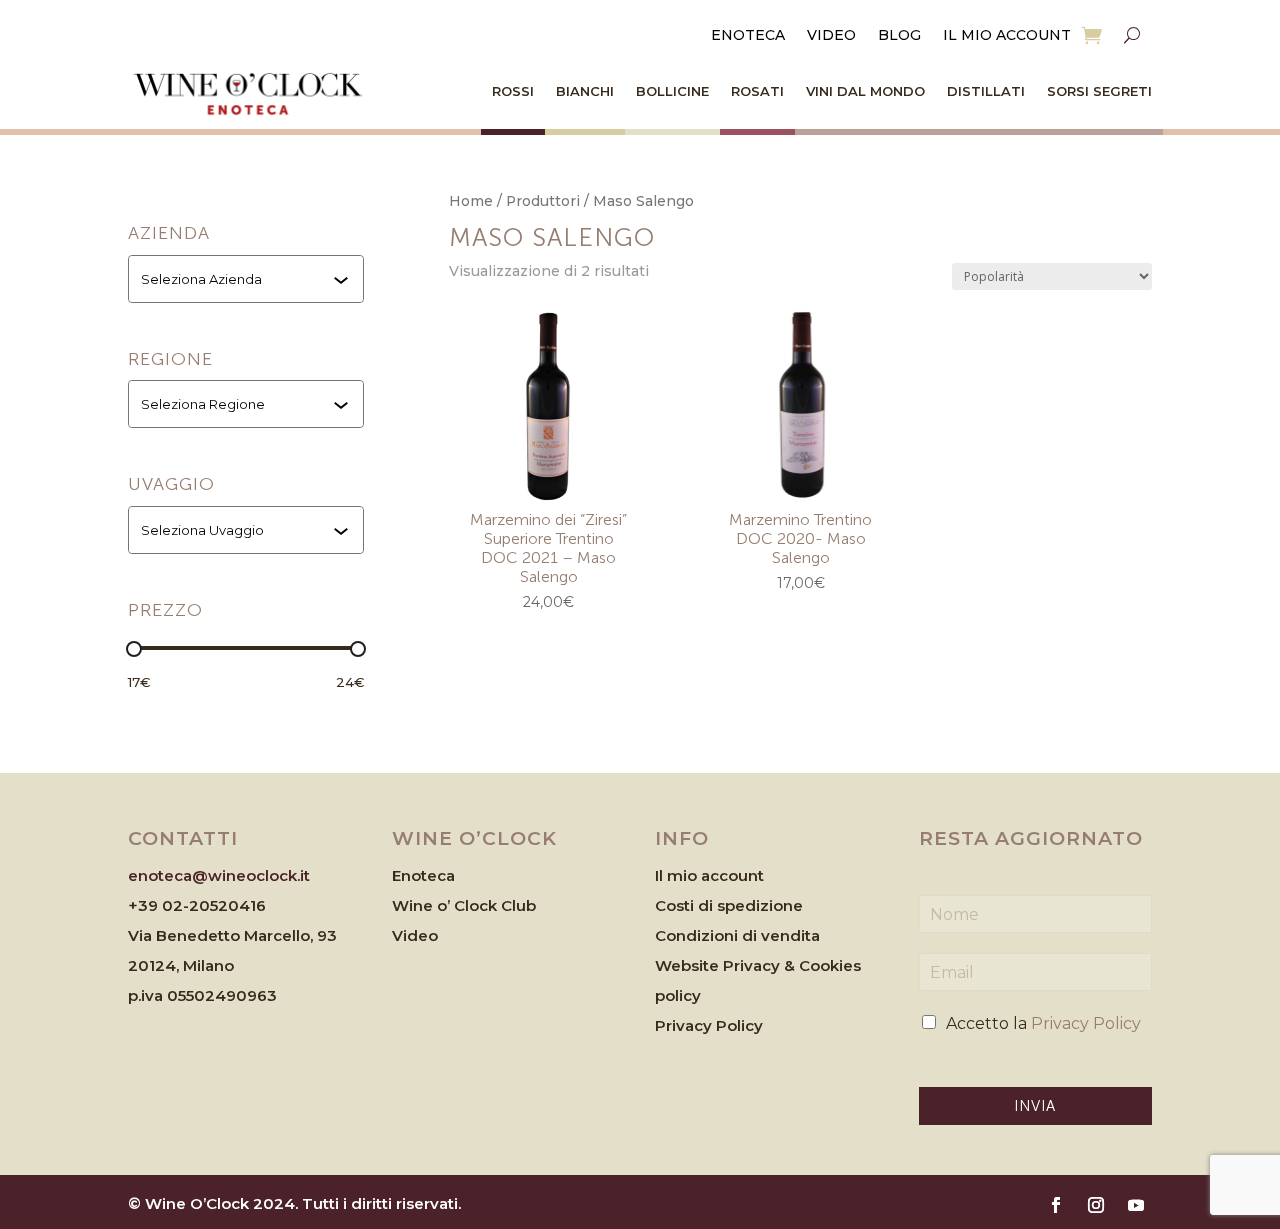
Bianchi (585, 91)
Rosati (757, 91)
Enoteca (748, 36)
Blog (899, 36)
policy (678, 995)
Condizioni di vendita (737, 935)
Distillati (986, 91)
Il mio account (1007, 36)
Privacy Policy (709, 1025)
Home (471, 201)
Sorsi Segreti (1099, 91)
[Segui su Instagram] (1096, 1205)
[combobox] (248, 279)
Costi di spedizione (729, 905)
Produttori (543, 201)
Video (831, 36)
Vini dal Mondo (865, 91)
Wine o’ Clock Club (464, 905)
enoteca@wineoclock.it (219, 875)
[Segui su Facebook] (1056, 1205)
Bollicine (672, 91)
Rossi (513, 91)
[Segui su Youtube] (1136, 1205)
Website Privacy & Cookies (758, 965)
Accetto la (1043, 1023)
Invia (1035, 1106)
